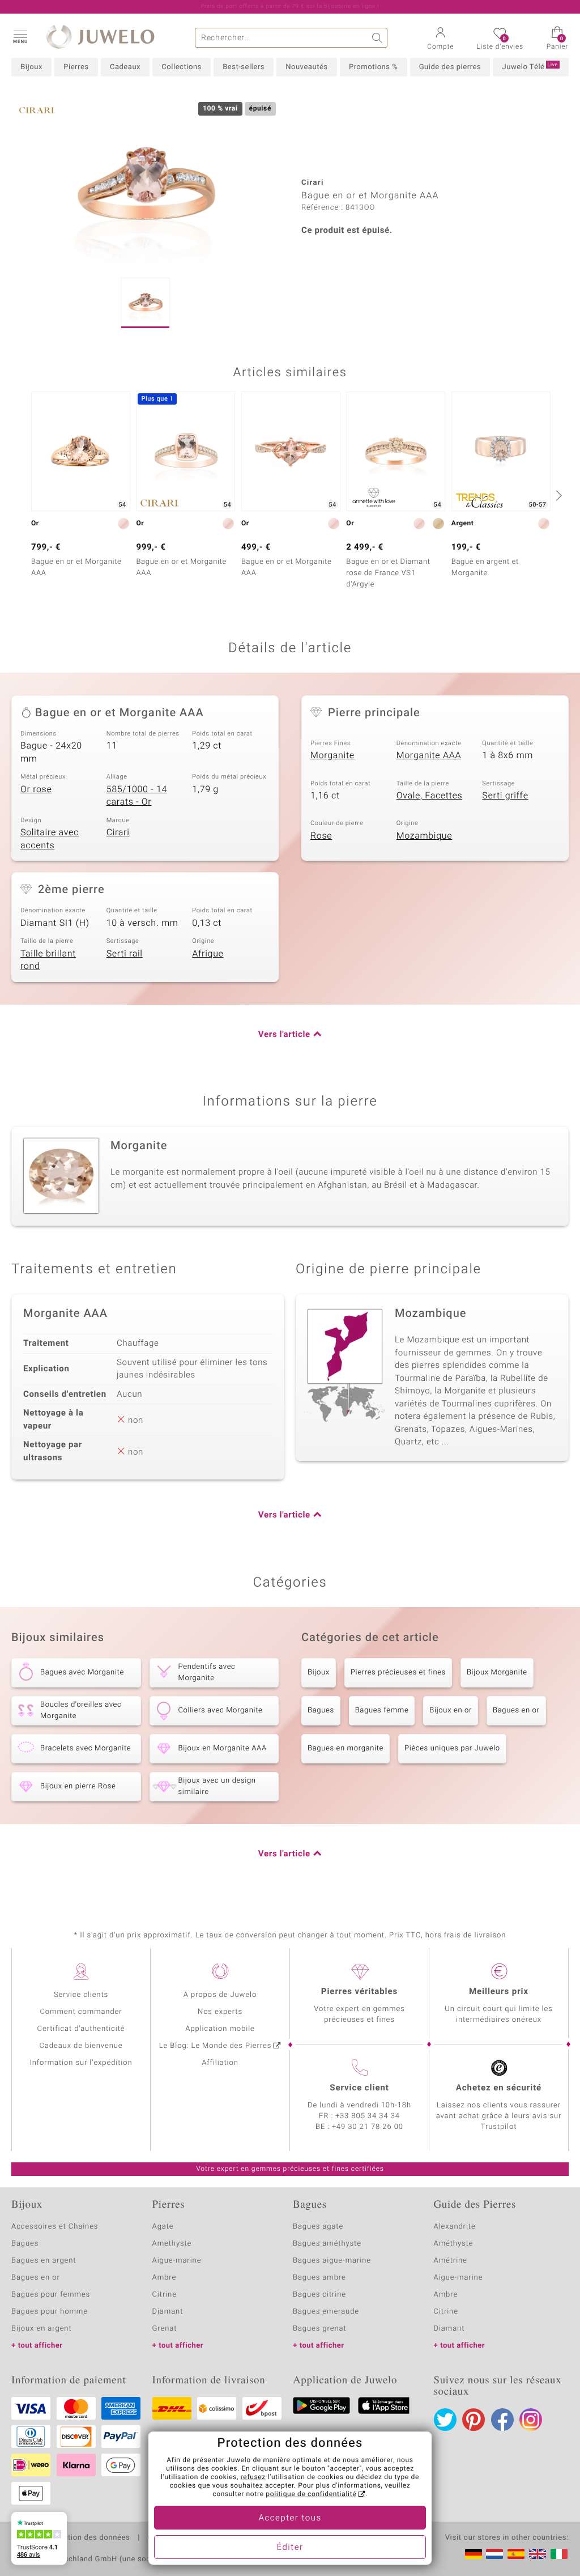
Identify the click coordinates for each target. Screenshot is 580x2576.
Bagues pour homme (50, 2312)
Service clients (81, 1995)
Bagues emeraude (326, 2312)
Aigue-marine (177, 2261)
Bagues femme (382, 1710)
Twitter (445, 2420)
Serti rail (125, 954)
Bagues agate (318, 2227)
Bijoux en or (451, 1710)
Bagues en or (516, 1710)
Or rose (36, 789)
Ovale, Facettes (430, 796)
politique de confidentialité (311, 2494)
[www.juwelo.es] (516, 2554)
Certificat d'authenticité (81, 2029)
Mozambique (425, 836)
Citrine (165, 2295)
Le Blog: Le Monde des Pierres (215, 2046)
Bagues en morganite (346, 1748)
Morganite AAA (429, 755)
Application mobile (220, 2029)
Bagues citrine (319, 2295)
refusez (253, 2477)
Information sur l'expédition (81, 2063)
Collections (181, 67)
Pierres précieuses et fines (398, 1672)
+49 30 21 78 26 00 (368, 2127)
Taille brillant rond (48, 960)
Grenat (165, 2329)
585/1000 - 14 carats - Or (137, 796)
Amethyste (172, 2244)
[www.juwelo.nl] (494, 2554)
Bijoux (31, 67)
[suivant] (557, 495)
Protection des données (87, 2538)
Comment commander (81, 2012)
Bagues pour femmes (51, 2295)
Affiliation (220, 2063)
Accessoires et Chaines (55, 2227)
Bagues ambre (319, 2278)
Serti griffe (505, 796)
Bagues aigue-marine (332, 2261)
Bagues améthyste (327, 2244)
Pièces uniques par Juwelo (452, 1748)
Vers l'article (284, 1035)
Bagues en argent (44, 2261)
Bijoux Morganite (497, 1672)
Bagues (321, 1710)
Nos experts (220, 2012)
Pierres (76, 67)
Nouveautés (306, 67)
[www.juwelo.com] (538, 2554)
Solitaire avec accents (50, 839)
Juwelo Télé (530, 67)
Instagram (531, 2420)
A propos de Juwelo (220, 1995)
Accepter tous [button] (290, 2518)
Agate (163, 2227)
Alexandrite (455, 2227)
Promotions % (373, 67)
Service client (359, 2088)
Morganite (332, 755)
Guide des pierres (450, 67)
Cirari (118, 832)
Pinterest (474, 2420)
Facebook (502, 2420)
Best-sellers (244, 67)
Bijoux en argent (42, 2329)
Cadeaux (125, 67)
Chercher (378, 38)
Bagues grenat (320, 2329)
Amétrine (451, 2261)
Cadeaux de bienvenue (81, 2046)
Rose (321, 836)
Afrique (208, 954)
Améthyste (454, 2244)
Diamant (168, 2312)
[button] (20, 36)
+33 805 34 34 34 (368, 2116)
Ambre (165, 2278)
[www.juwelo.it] (559, 2554)
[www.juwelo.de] (474, 2554)
